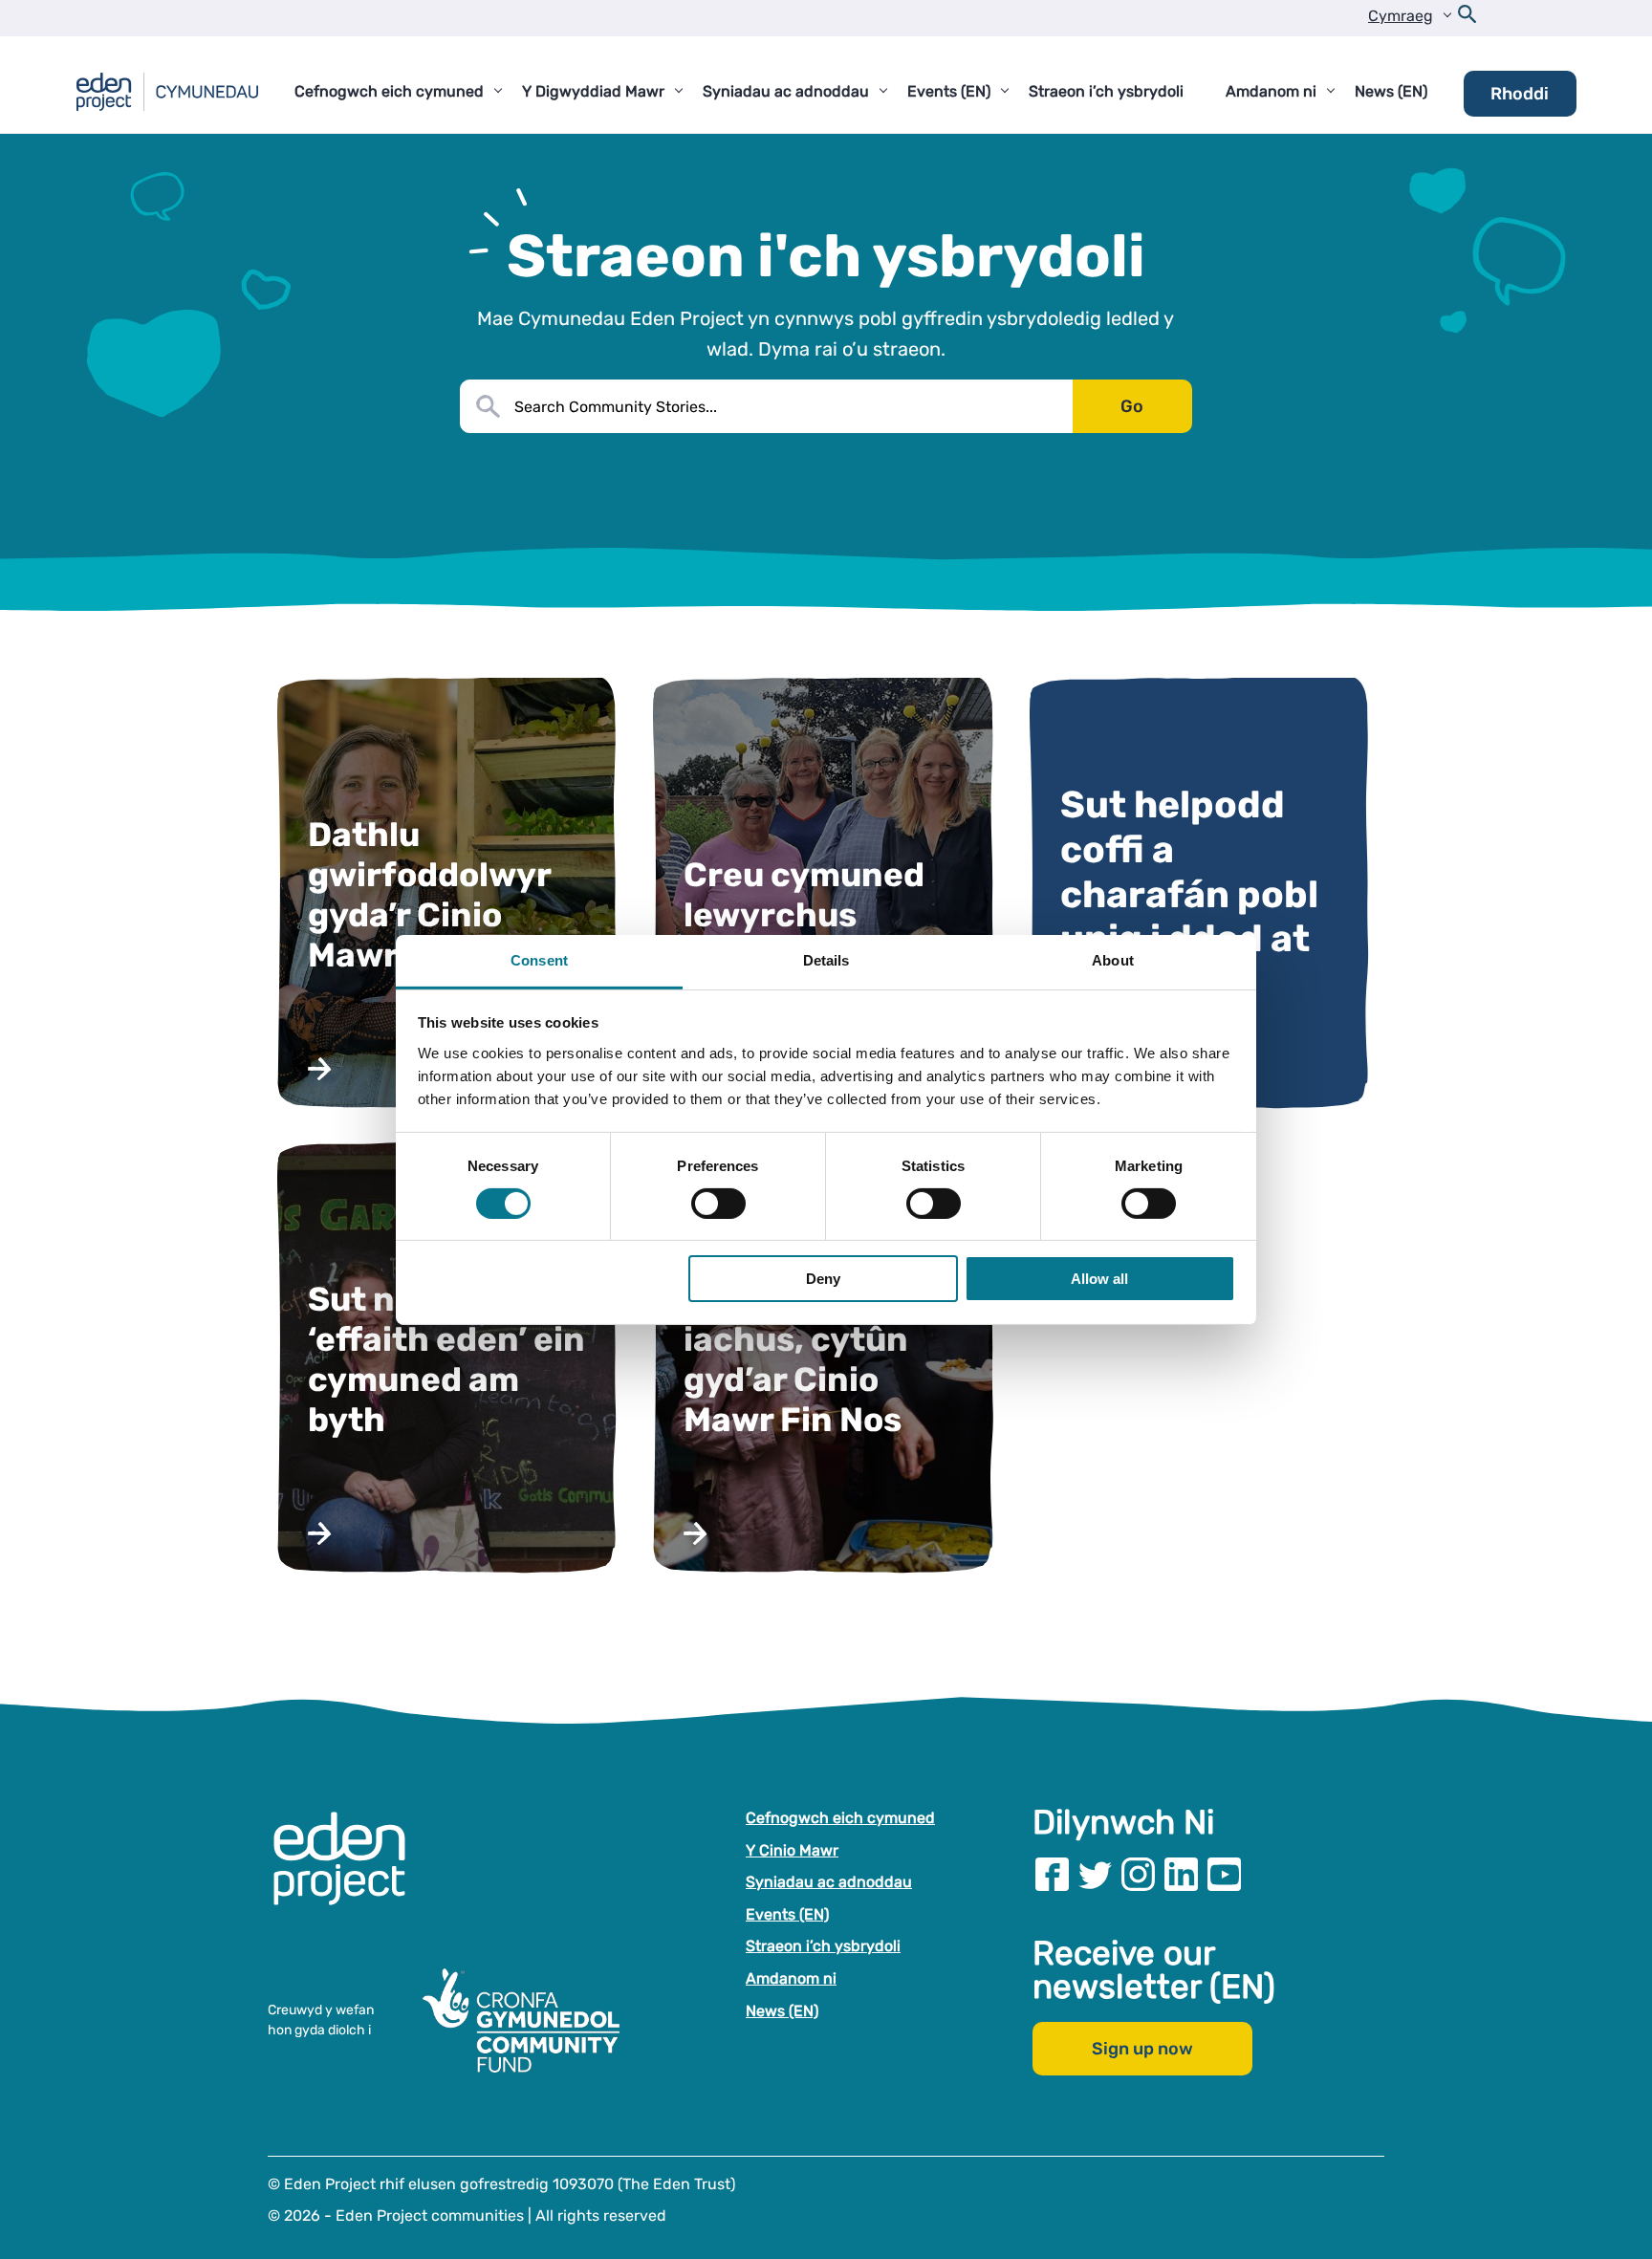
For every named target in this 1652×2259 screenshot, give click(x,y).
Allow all (1099, 1279)
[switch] (718, 1204)
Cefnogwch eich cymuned (840, 1818)
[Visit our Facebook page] (1052, 1874)
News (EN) (782, 2011)
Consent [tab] (539, 959)
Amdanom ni (791, 1978)
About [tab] (1113, 959)
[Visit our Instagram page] (1138, 1874)
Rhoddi (1520, 94)
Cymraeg (1401, 16)
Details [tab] (826, 959)
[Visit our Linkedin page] (1181, 1874)
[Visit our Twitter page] (1095, 1874)
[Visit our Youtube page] (1224, 1874)
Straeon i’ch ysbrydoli (823, 1946)
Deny (823, 1279)
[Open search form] (1467, 18)
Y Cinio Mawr (792, 1850)
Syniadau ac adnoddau (829, 1882)
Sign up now (1142, 2049)
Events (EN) (787, 1914)
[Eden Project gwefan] (349, 1878)
